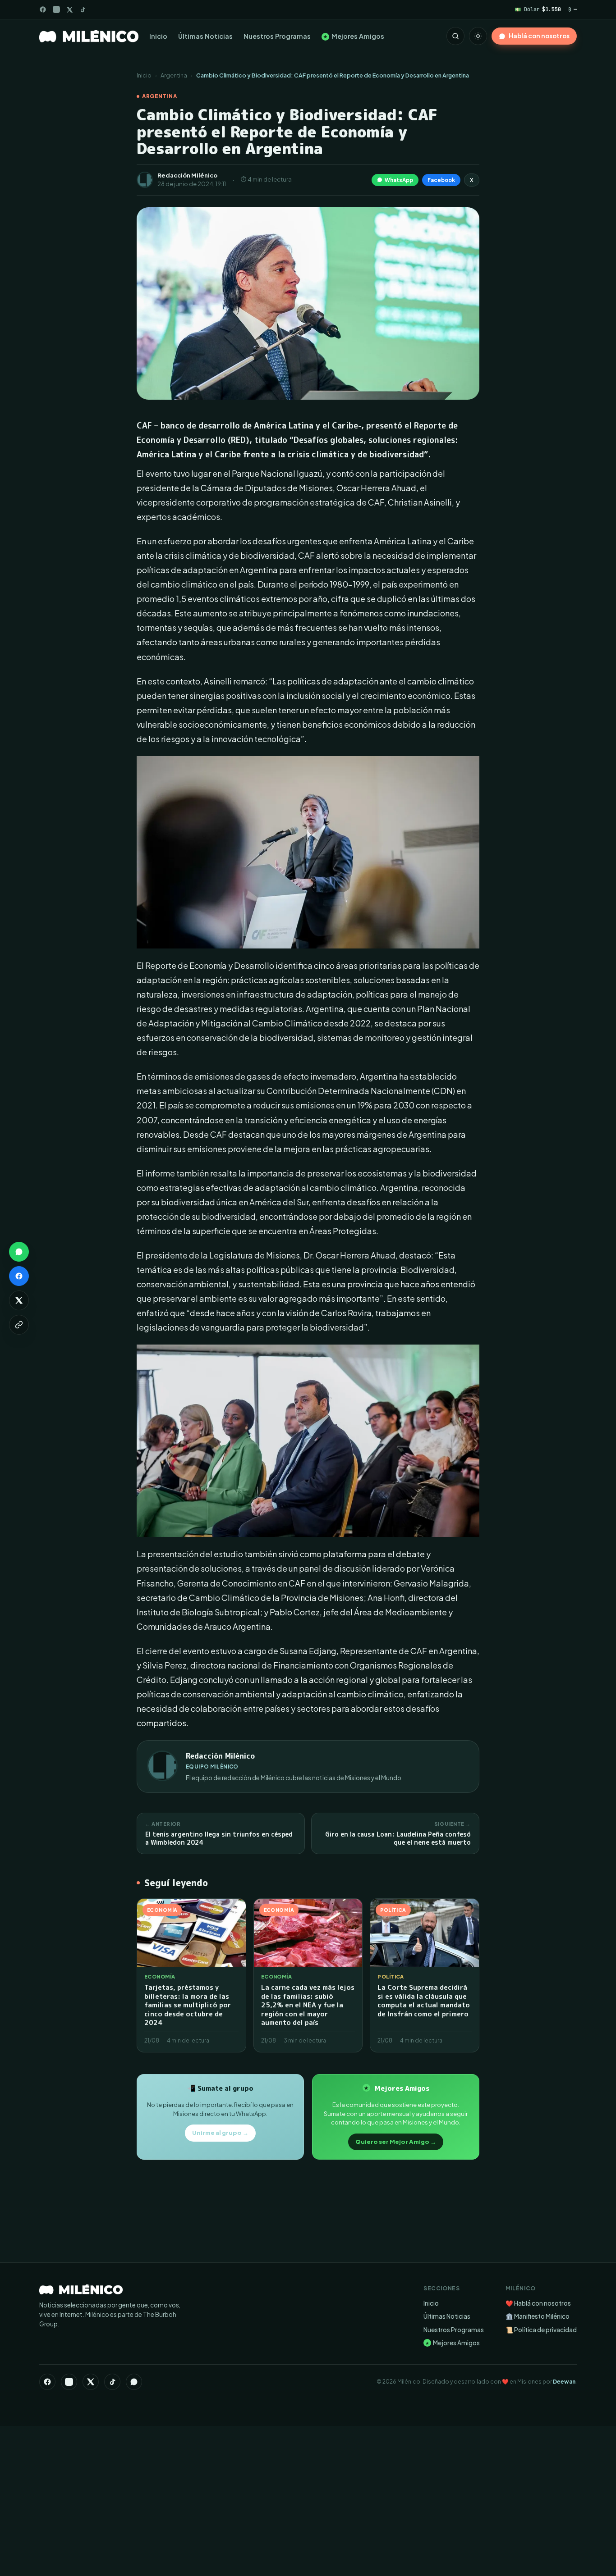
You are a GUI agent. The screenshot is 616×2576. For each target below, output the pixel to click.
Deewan (564, 2382)
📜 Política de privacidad (541, 2330)
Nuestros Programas (277, 36)
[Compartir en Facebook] (19, 1276)
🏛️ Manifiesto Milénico (538, 2316)
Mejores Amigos (354, 36)
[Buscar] (455, 36)
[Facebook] (43, 9)
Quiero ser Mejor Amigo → (396, 2142)
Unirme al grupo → (220, 2133)
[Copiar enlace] (19, 1325)
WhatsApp (399, 180)
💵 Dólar (538, 9)
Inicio (158, 36)
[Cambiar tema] (478, 36)
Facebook (441, 180)
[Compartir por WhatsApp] (19, 1252)
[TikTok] (83, 10)
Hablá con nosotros (539, 36)
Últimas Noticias (205, 36)
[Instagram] (56, 9)
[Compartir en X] (19, 1300)
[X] (91, 2382)
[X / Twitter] (70, 10)
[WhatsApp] (134, 2382)
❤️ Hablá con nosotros (538, 2303)
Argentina (174, 75)
